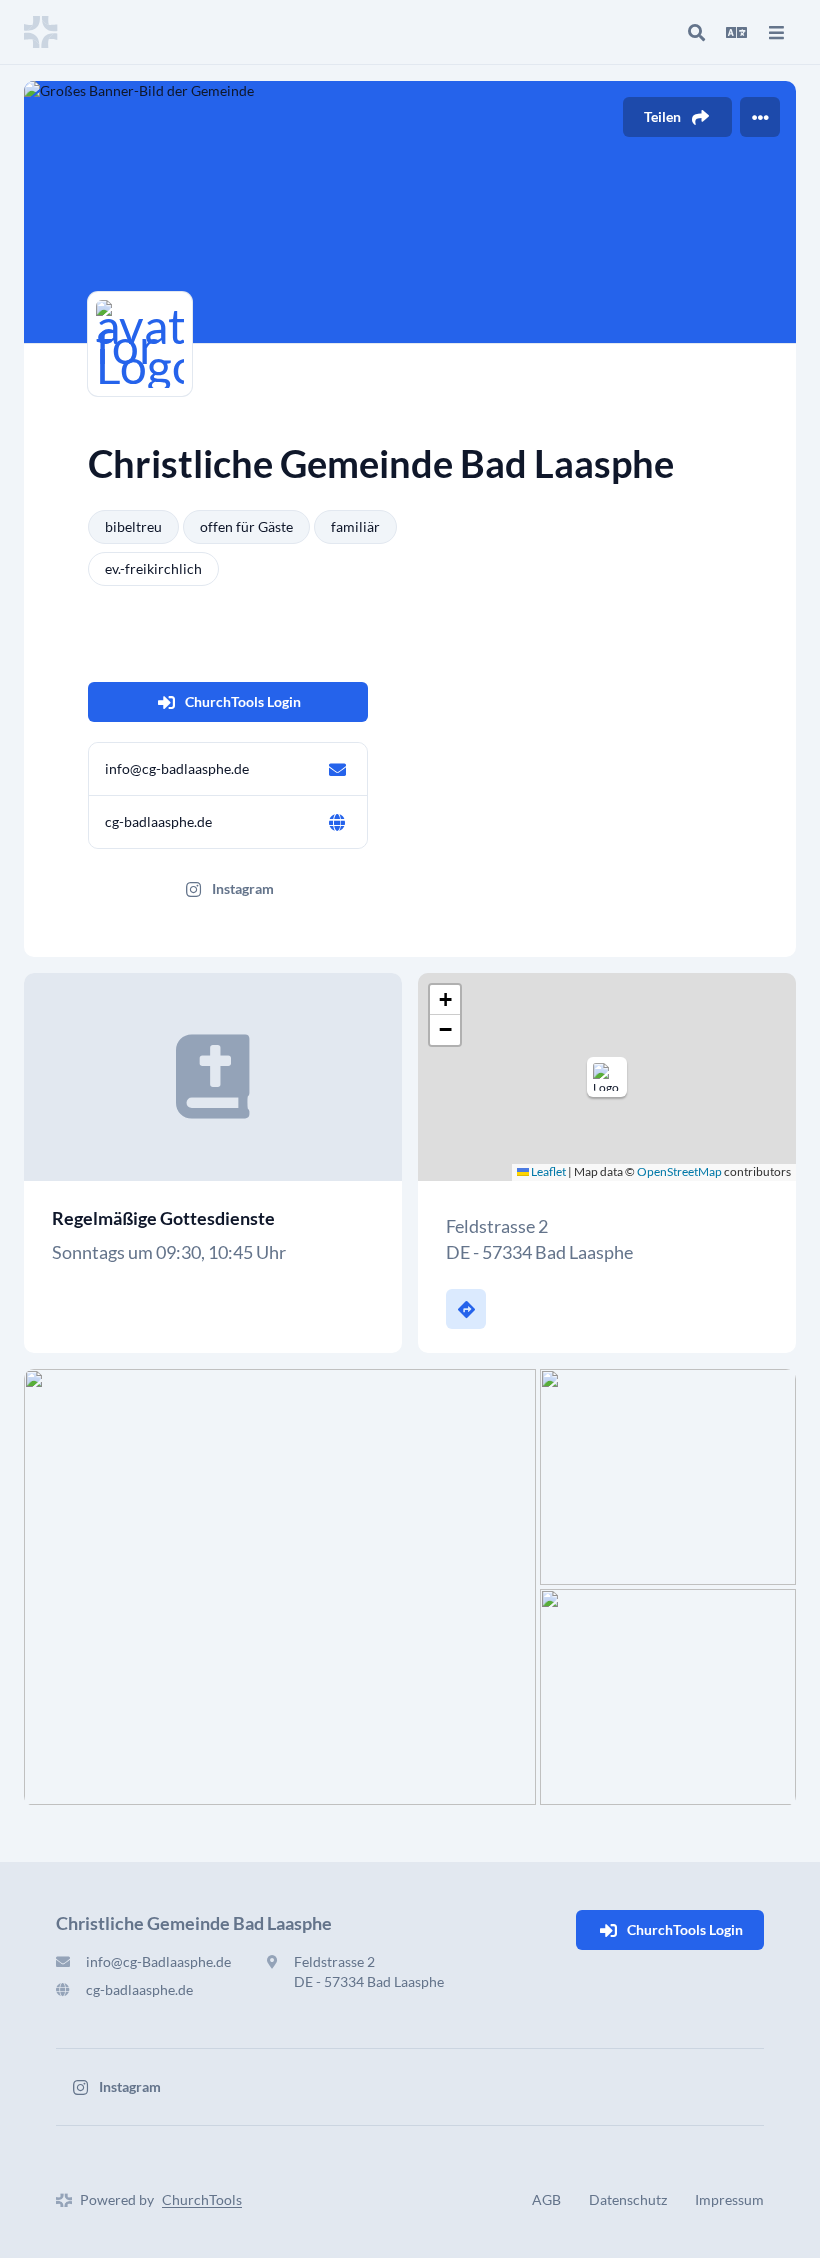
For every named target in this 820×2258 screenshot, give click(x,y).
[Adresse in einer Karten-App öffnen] (466, 1309)
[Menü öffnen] (776, 32)
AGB (546, 2199)
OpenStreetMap (679, 1171)
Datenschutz (628, 2199)
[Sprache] (736, 32)
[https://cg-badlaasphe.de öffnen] (337, 822)
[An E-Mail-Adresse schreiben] (337, 769)
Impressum (729, 2199)
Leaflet (547, 1171)
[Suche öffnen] (696, 32)
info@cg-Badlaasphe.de (158, 1961)
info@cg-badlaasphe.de (177, 768)
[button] (607, 1077)
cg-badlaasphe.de (158, 821)
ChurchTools (202, 2199)
